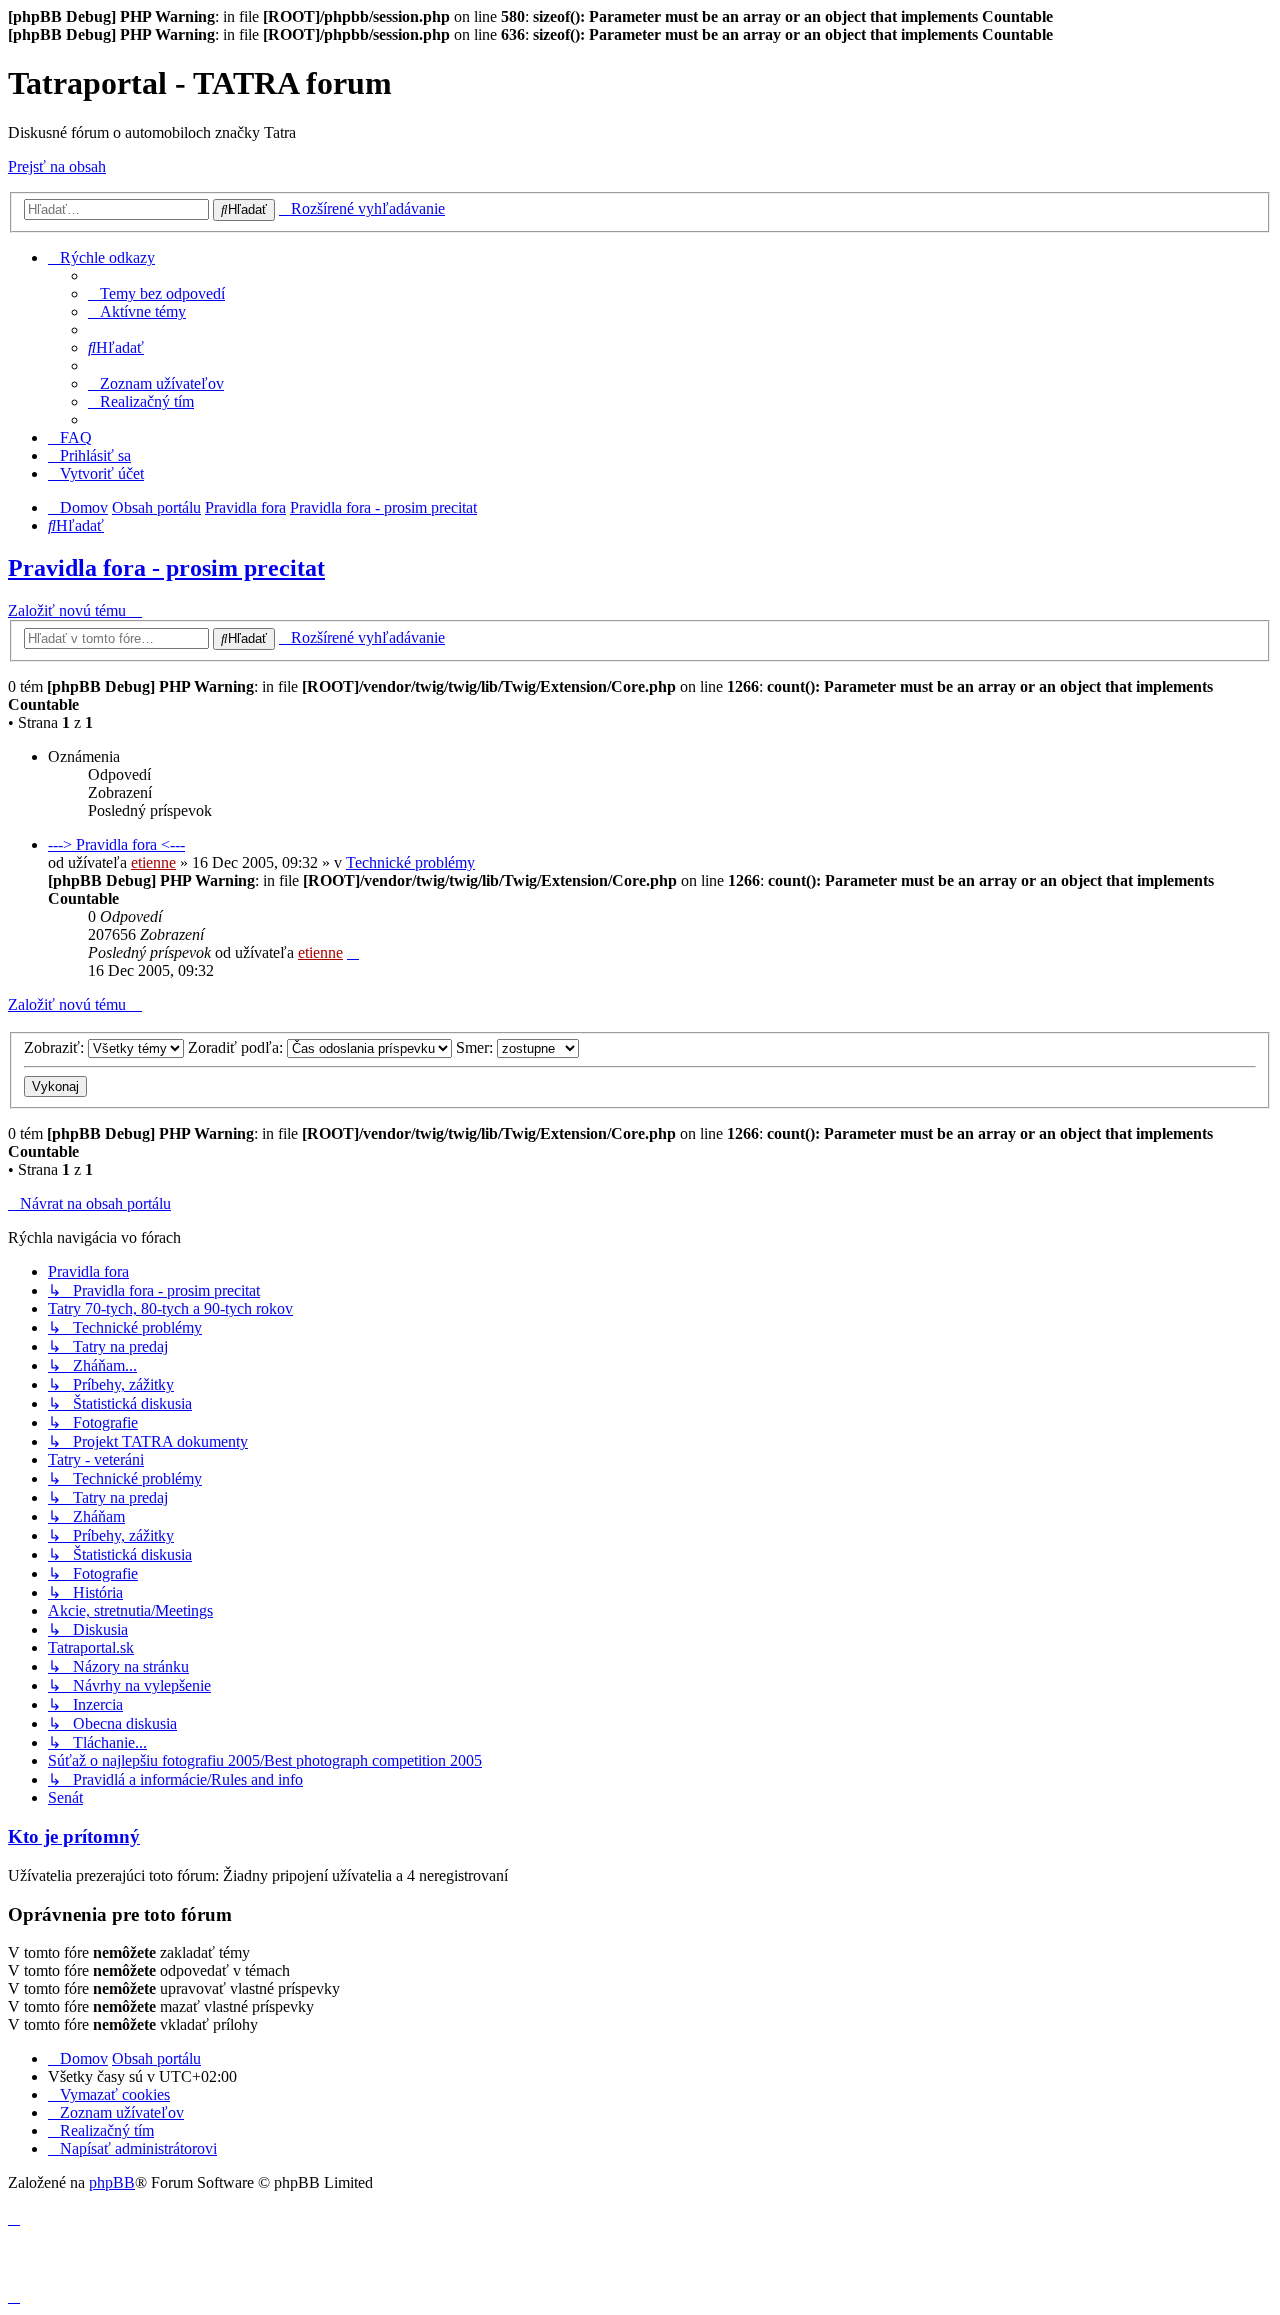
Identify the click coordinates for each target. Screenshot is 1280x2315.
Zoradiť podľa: (237, 1047)
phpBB (112, 2182)
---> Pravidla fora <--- (116, 844)
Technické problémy (410, 862)
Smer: (476, 1047)
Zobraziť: (56, 1047)
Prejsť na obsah (57, 166)
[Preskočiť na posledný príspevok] (353, 952)
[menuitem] (156, 293)
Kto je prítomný (74, 1836)
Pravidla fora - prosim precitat (166, 568)
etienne (153, 862)
